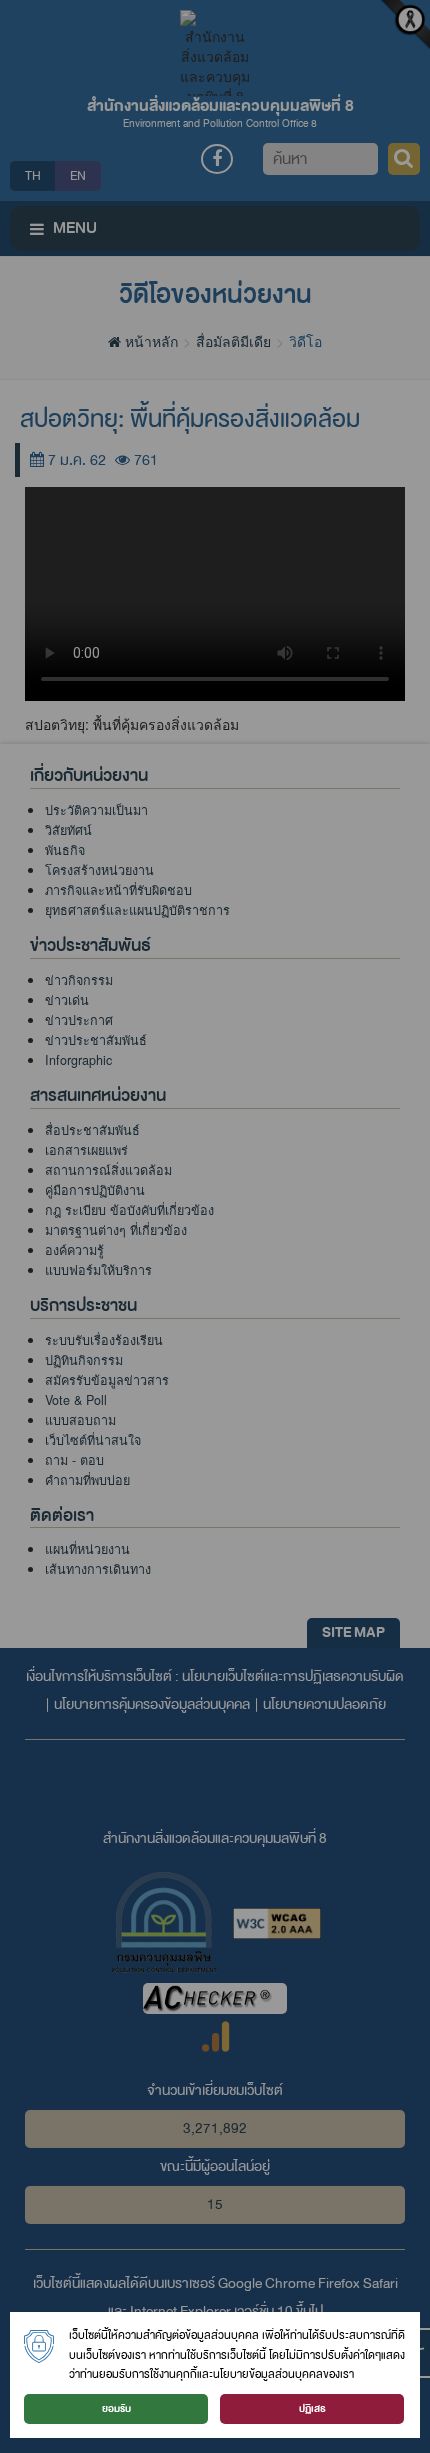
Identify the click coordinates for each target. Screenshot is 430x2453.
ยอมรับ (116, 2408)
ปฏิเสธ (312, 2408)
